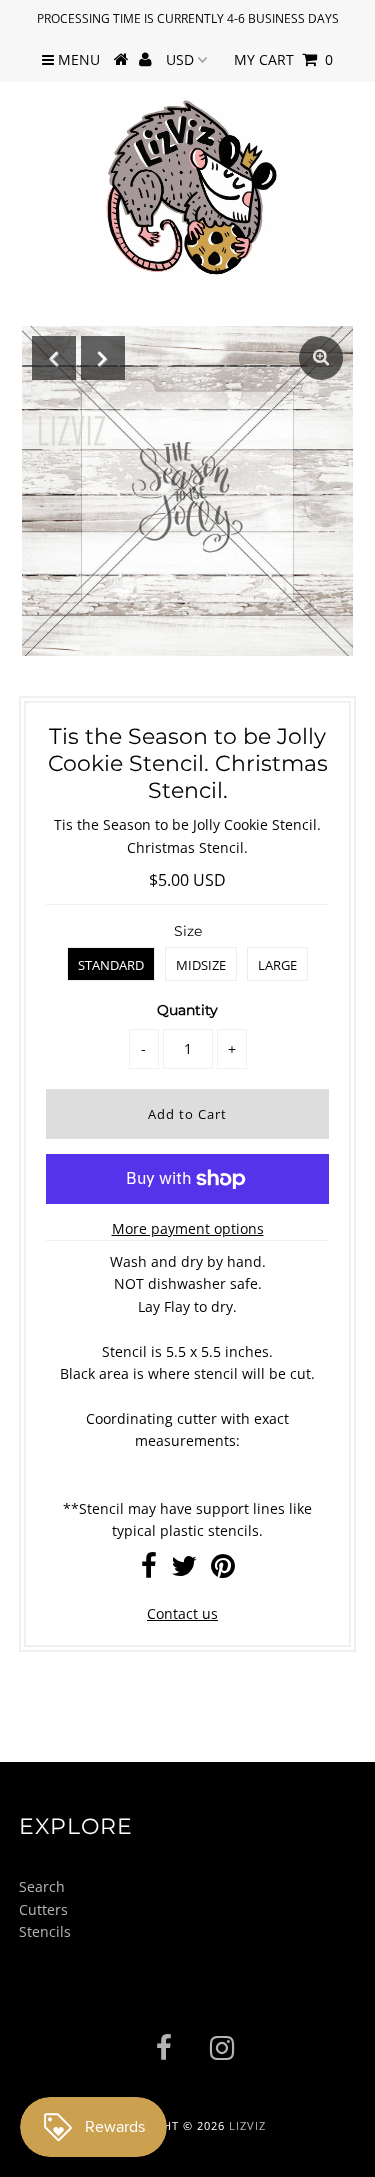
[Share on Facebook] (149, 1570)
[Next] (103, 358)
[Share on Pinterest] (223, 1570)
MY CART (283, 59)
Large (277, 965)
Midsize (201, 965)
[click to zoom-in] (321, 358)
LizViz (247, 2125)
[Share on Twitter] (184, 1570)
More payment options (188, 1228)
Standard (111, 965)
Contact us (182, 1613)
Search (42, 1886)
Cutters (43, 1909)
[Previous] (54, 358)
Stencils (45, 1931)
